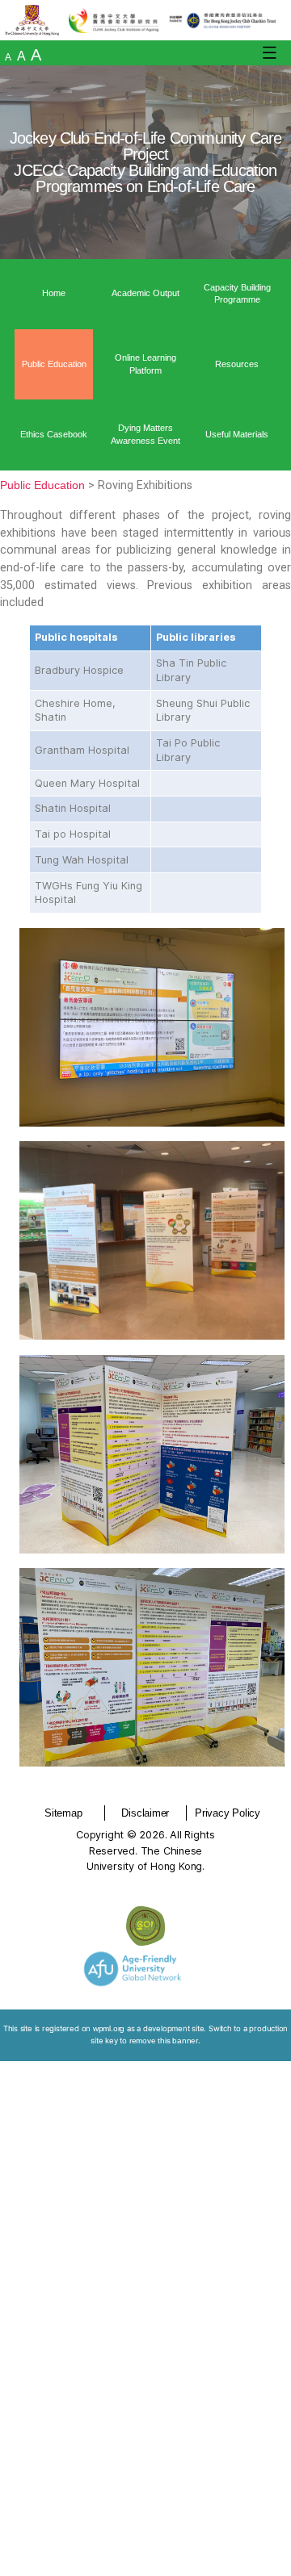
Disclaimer (145, 1813)
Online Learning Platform (145, 364)
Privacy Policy (228, 1813)
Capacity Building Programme (237, 294)
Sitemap (63, 1813)
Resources (237, 364)
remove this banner (164, 2041)
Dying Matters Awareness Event (145, 434)
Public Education (54, 364)
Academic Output (145, 293)
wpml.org (109, 2028)
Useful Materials (237, 434)
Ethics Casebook (54, 434)
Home (54, 293)
